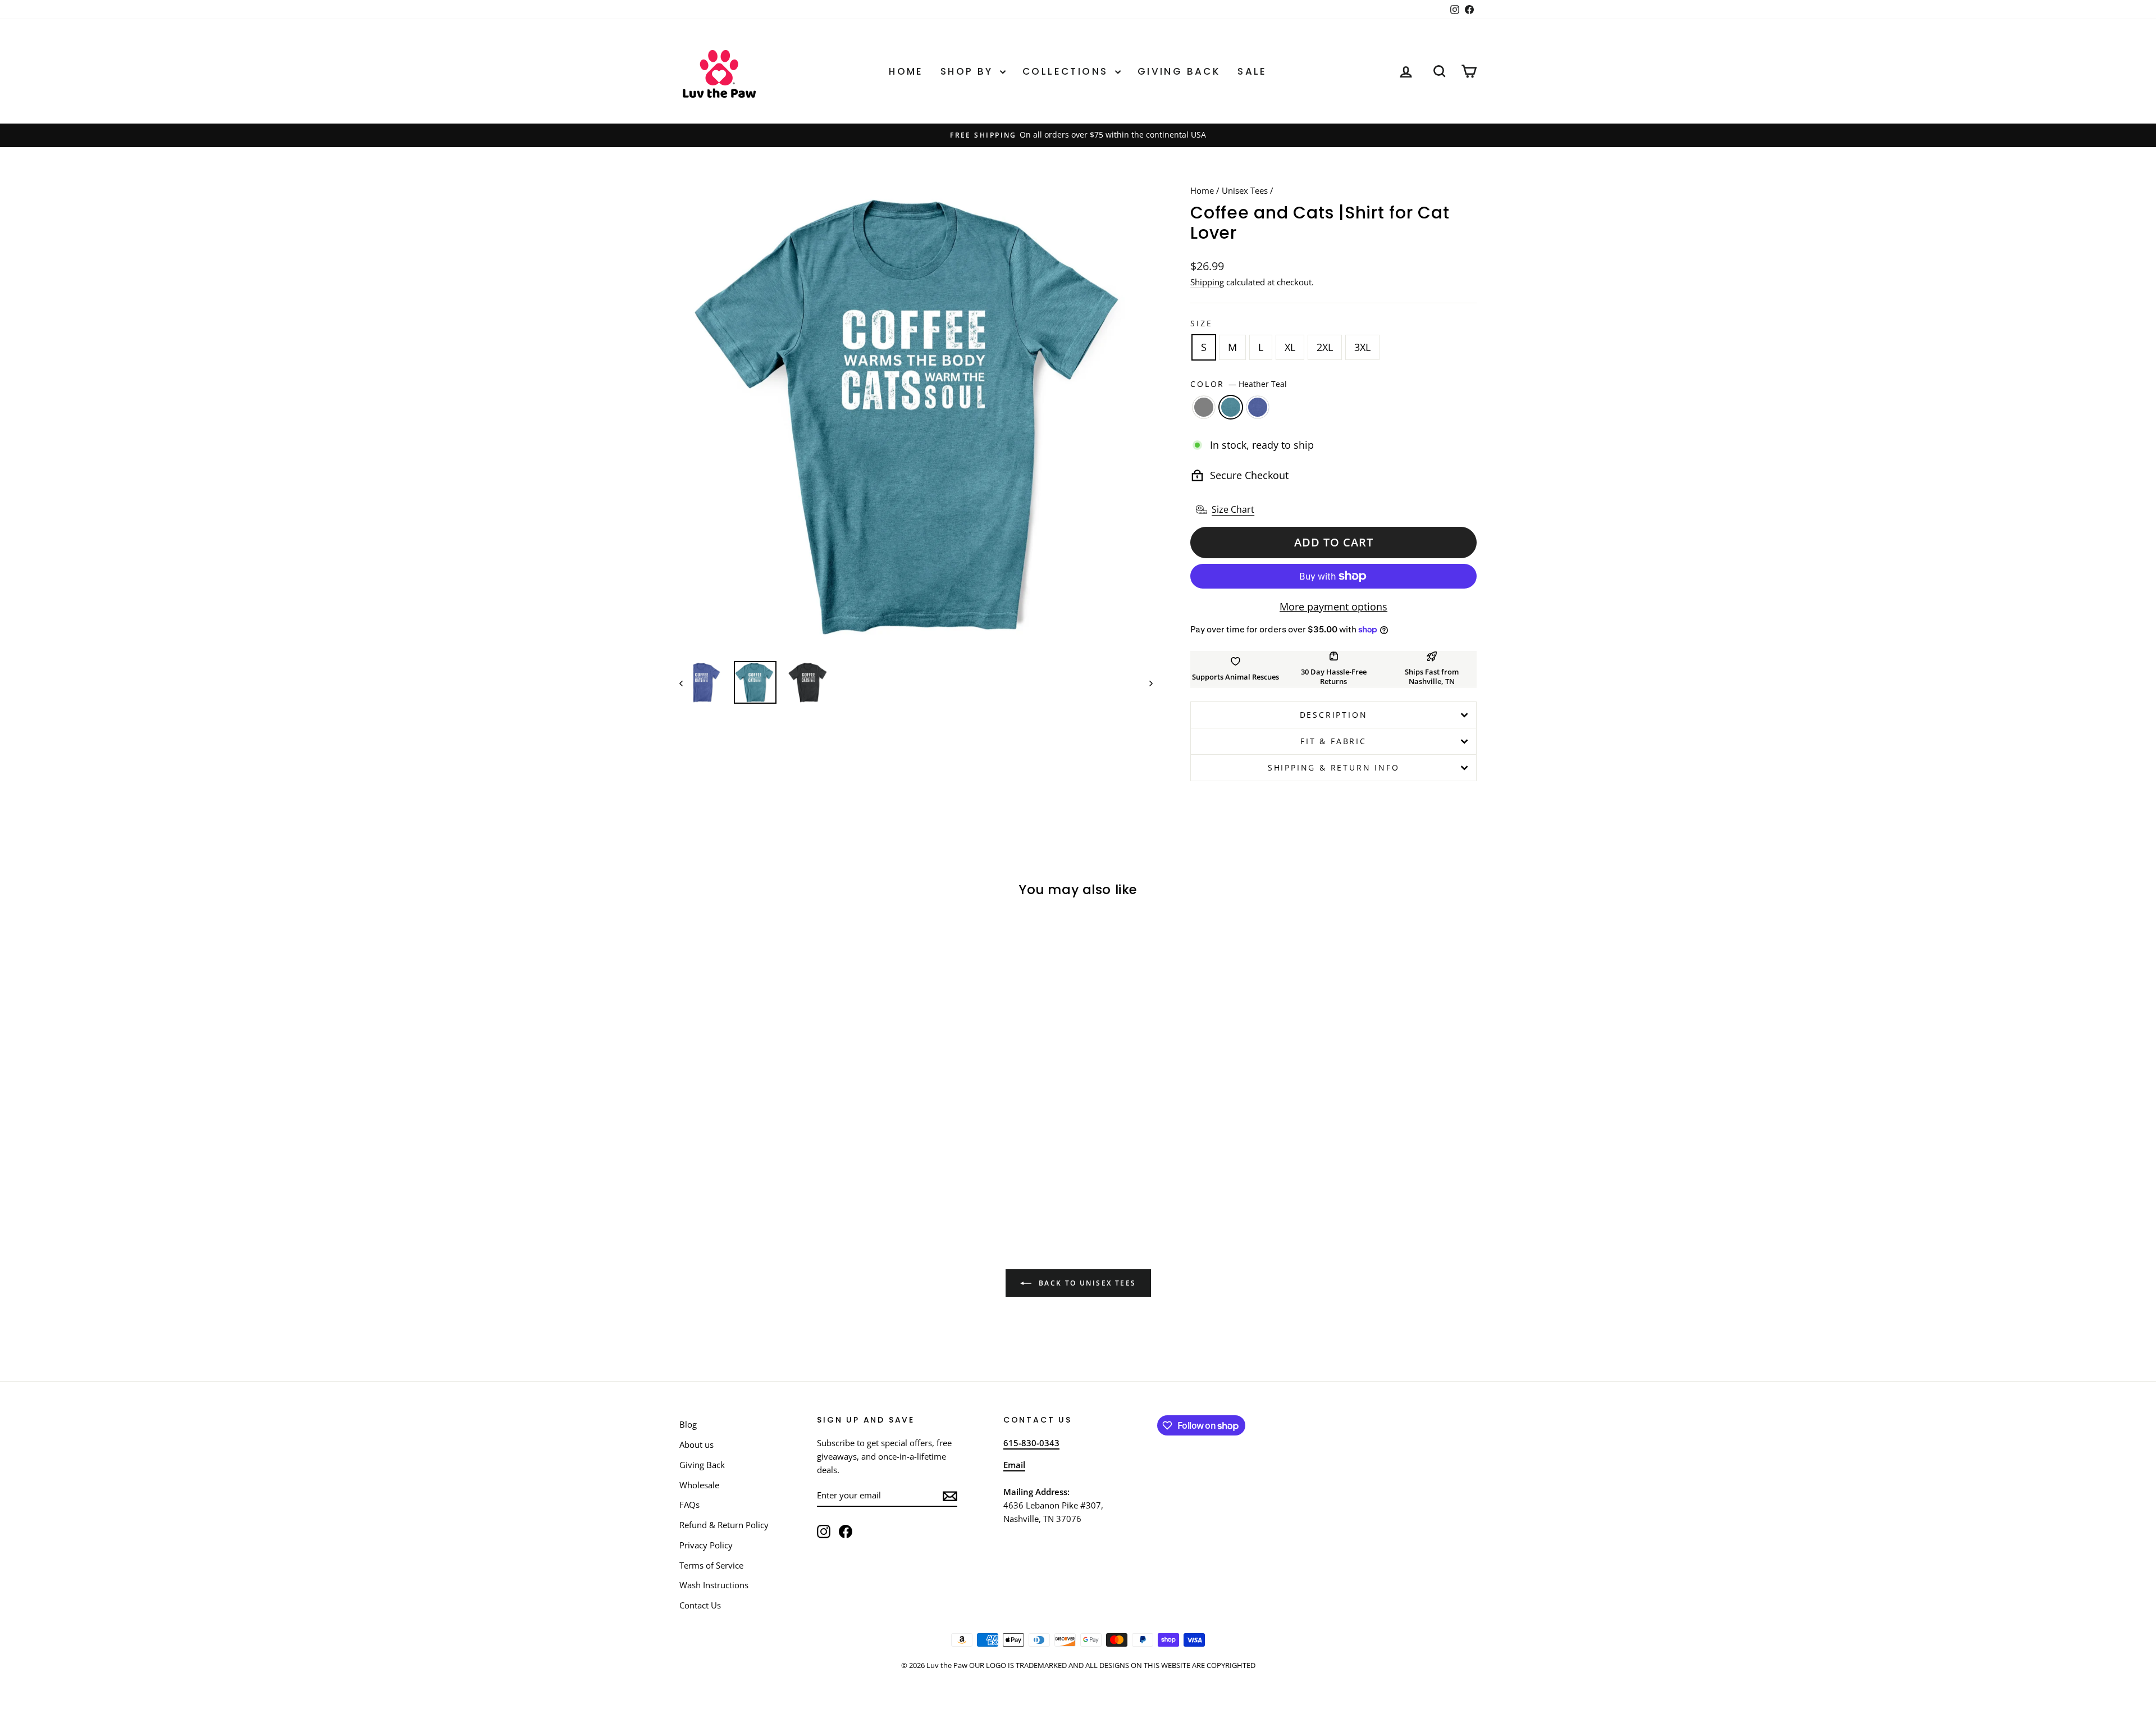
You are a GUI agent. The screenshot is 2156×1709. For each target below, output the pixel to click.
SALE (1252, 71)
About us (696, 1444)
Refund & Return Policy (724, 1525)
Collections (1067, 71)
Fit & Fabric (1333, 741)
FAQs (689, 1505)
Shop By (969, 71)
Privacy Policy (706, 1545)
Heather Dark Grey (1204, 407)
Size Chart (1233, 509)
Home (906, 71)
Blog (688, 1424)
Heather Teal (1231, 407)
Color (1239, 384)
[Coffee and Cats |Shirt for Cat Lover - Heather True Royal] (790, 1175)
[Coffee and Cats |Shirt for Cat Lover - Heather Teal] (775, 1175)
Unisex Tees (1245, 190)
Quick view (774, 1104)
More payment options (1333, 607)
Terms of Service (711, 1565)
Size (1201, 323)
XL (1290, 347)
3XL (1362, 347)
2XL (1325, 347)
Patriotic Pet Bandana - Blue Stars (2054, 1668)
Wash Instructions (714, 1585)
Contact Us (700, 1605)
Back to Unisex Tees (1086, 1283)
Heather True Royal (1258, 407)
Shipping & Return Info (1334, 767)
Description (1334, 715)
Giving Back (1179, 71)
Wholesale (699, 1485)
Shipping (1207, 282)
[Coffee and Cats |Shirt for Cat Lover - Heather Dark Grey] (759, 1175)
